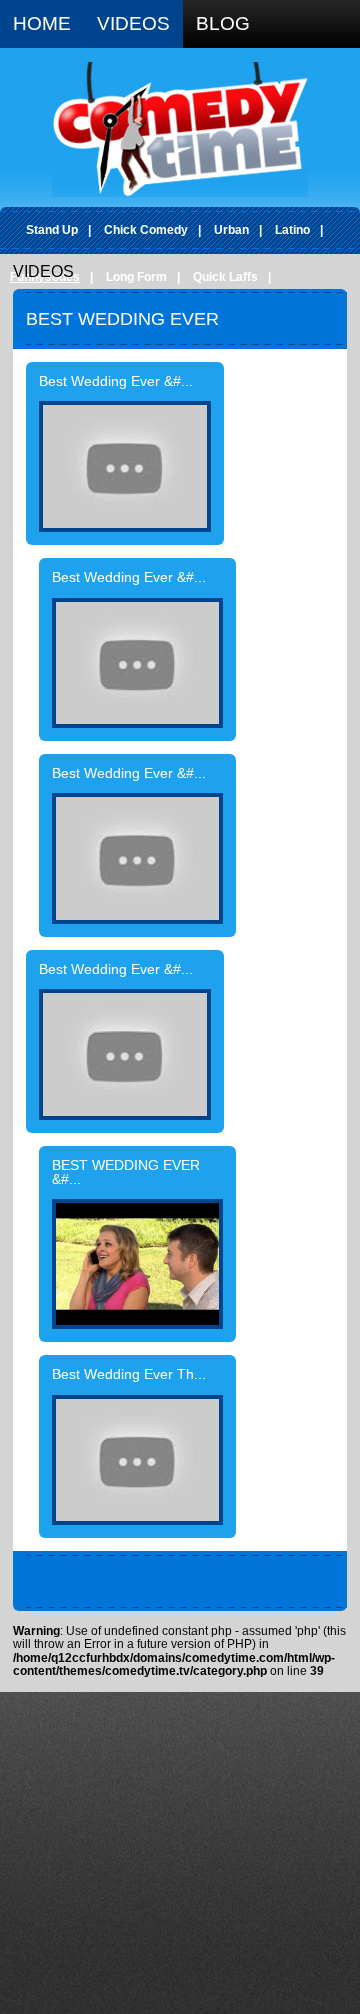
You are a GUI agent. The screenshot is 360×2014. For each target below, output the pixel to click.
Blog (223, 23)
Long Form (136, 277)
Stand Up (52, 230)
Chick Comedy (146, 230)
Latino (292, 230)
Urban (231, 230)
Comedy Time (180, 129)
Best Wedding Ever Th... (129, 1375)
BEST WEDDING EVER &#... (126, 1172)
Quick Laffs (225, 277)
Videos (133, 23)
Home (42, 23)
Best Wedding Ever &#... (116, 382)
